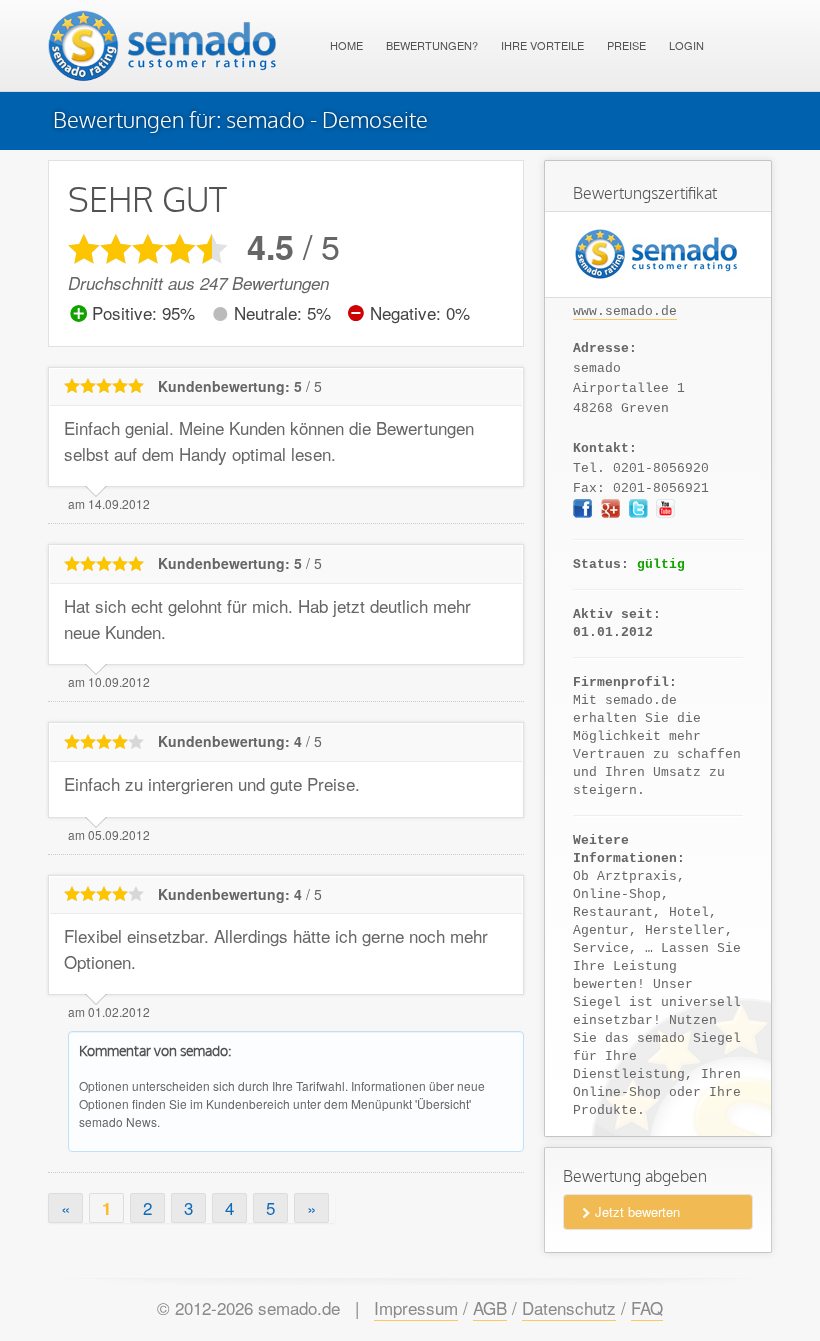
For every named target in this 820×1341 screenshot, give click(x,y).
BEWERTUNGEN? (432, 45)
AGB (490, 1307)
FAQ (647, 1307)
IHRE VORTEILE (542, 45)
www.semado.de (625, 311)
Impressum (416, 1307)
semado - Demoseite (327, 121)
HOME (346, 45)
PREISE (626, 45)
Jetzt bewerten (637, 1211)
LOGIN (686, 45)
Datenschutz (569, 1307)
